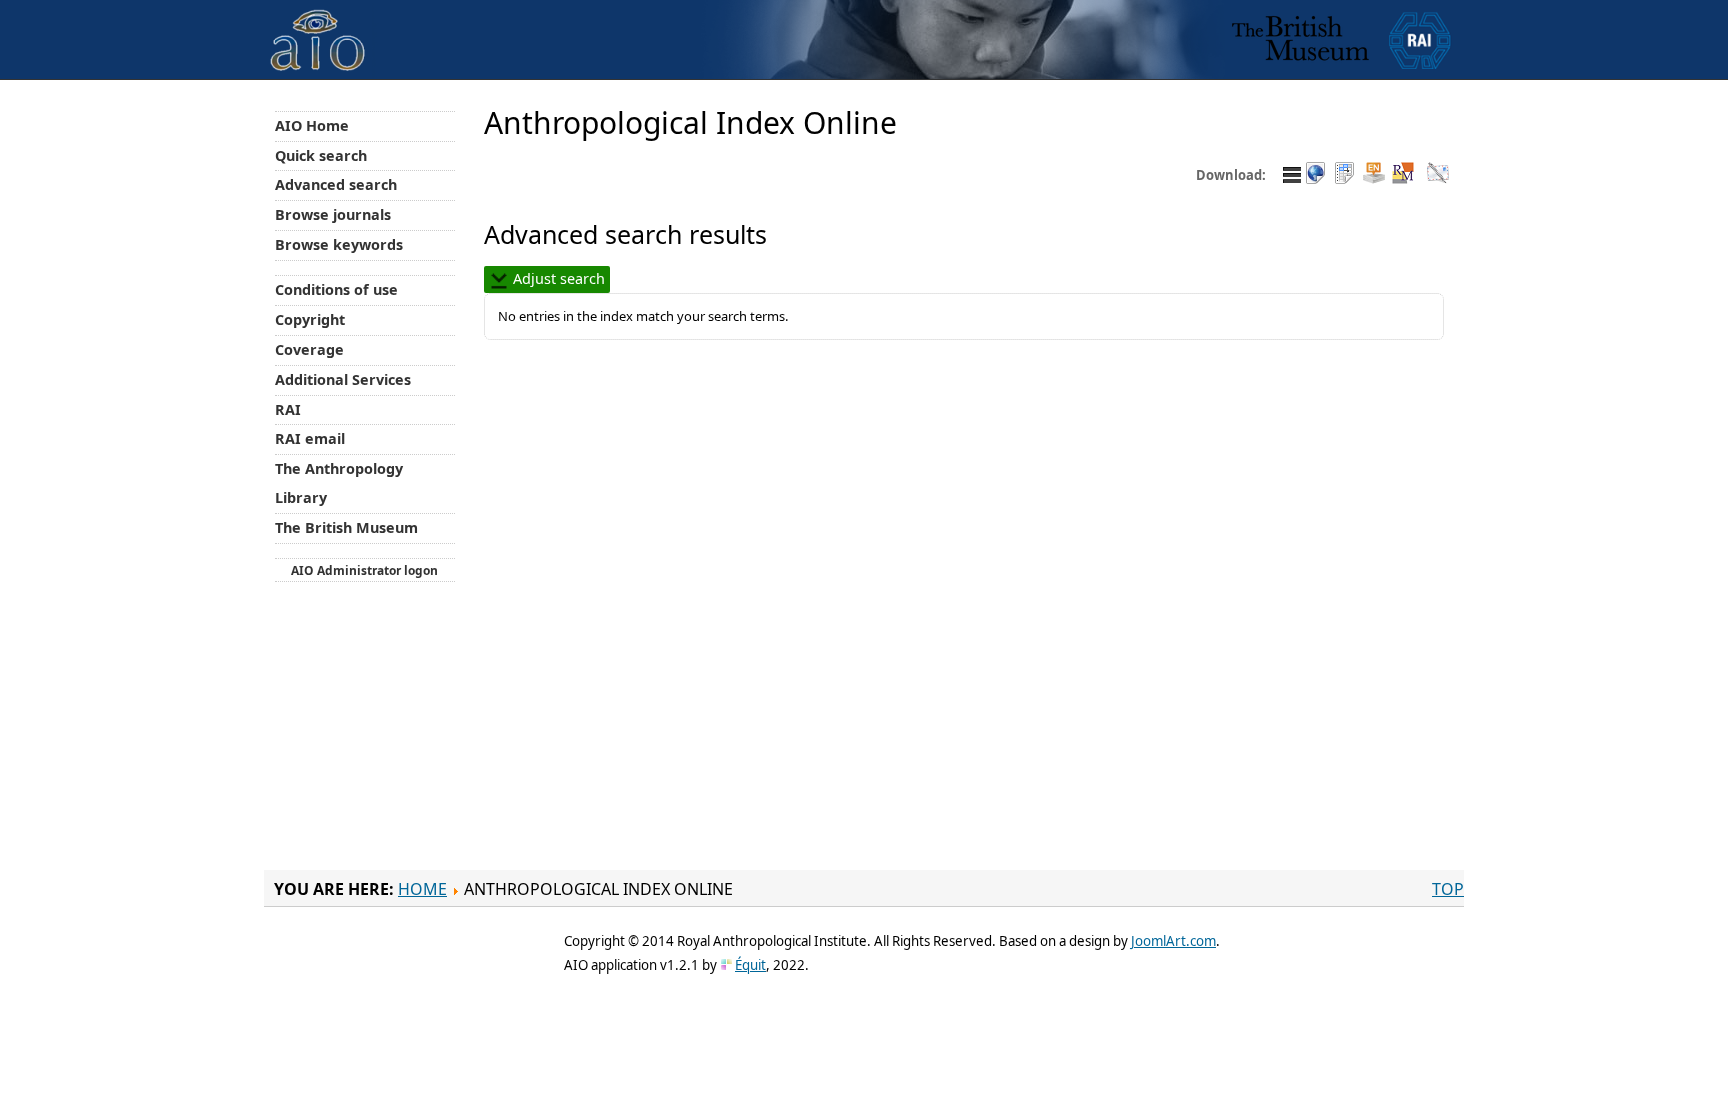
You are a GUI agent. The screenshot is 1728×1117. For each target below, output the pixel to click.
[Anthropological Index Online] (318, 23)
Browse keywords (339, 244)
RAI (288, 409)
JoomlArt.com (1173, 941)
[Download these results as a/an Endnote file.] (1374, 174)
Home (422, 889)
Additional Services (343, 379)
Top (1448, 889)
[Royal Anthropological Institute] (1420, 39)
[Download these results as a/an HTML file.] (1316, 174)
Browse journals (333, 214)
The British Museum (346, 527)
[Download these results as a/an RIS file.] (1403, 174)
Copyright (310, 319)
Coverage (309, 349)
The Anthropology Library (339, 483)
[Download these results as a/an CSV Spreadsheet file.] (1345, 174)
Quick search (321, 155)
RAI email (310, 438)
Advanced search (336, 184)
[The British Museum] (1300, 39)
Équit (750, 965)
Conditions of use (336, 289)
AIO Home (312, 125)
